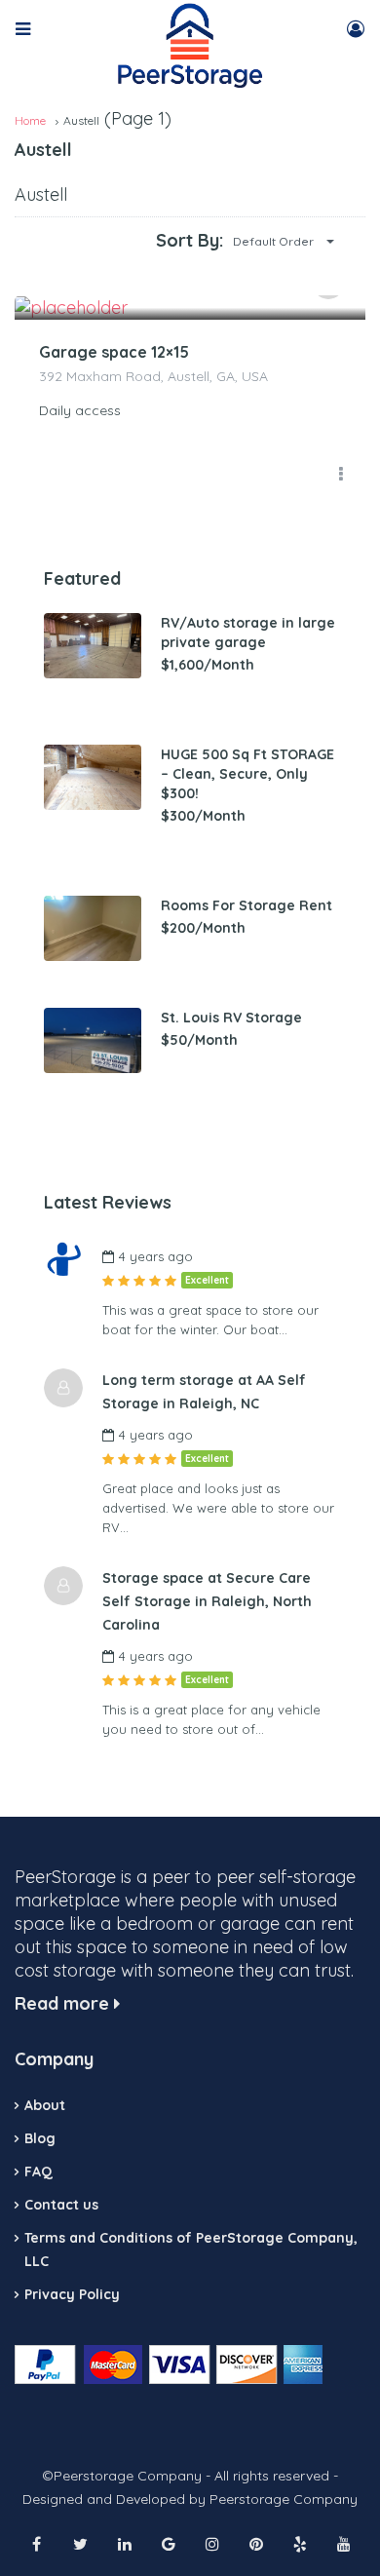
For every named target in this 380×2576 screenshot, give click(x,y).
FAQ (38, 2172)
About (45, 2105)
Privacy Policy (72, 2294)
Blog (40, 2138)
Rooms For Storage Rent (247, 905)
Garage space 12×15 (114, 352)
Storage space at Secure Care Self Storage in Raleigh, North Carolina (207, 1601)
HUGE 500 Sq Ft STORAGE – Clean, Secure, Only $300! (247, 774)
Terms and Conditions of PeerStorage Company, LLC (191, 2249)
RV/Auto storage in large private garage (248, 633)
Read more (64, 2003)
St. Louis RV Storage (231, 1018)
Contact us (61, 2205)
